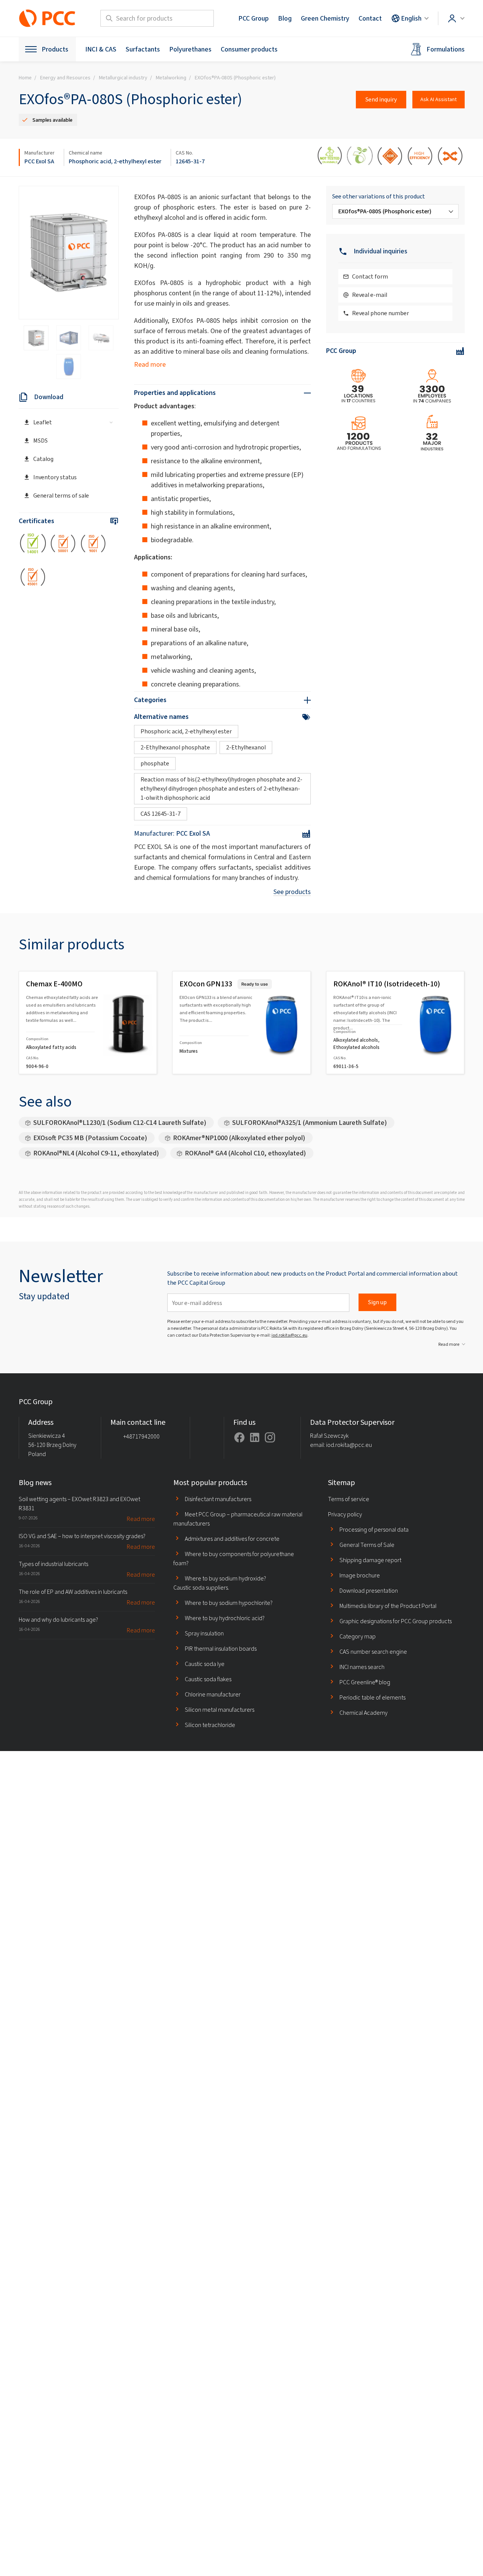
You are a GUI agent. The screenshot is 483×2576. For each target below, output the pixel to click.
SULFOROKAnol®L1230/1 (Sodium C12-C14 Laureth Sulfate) (120, 1123)
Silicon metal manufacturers (220, 1710)
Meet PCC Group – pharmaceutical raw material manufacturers (238, 1519)
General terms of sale (61, 495)
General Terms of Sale (367, 1545)
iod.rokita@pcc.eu (289, 1335)
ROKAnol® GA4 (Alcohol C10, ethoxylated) (245, 1153)
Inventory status (55, 477)
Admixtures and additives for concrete (232, 1539)
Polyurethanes (190, 49)
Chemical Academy (363, 1713)
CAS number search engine (373, 1652)
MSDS (40, 441)
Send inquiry (381, 99)
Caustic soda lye (205, 1664)
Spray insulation (204, 1633)
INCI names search (362, 1667)
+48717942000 (141, 1436)
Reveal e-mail (370, 295)
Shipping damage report (370, 1560)
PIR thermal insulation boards (221, 1649)
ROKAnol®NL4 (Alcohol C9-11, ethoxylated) (96, 1153)
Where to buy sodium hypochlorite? (229, 1603)
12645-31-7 (190, 161)
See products (292, 892)
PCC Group (254, 18)
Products (55, 49)
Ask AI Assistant (439, 99)
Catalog (43, 459)
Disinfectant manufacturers (218, 1499)
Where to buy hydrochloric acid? (225, 1618)
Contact (370, 18)
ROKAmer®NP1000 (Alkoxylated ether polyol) (239, 1138)
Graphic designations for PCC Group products (396, 1621)
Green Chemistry (325, 18)
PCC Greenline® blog (365, 1682)
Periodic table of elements (372, 1697)
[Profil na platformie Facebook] (239, 1437)
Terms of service (349, 1499)
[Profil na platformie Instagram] (270, 1437)
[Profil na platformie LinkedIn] (255, 1437)
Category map (358, 1636)
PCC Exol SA (39, 161)
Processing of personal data (374, 1530)
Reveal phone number (380, 313)
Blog (285, 18)
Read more (150, 364)
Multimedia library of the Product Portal (388, 1606)
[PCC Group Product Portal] (47, 18)
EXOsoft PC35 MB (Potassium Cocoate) (90, 1138)
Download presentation (369, 1591)
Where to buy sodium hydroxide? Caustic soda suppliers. (220, 1583)
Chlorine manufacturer (213, 1694)
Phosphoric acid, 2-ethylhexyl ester (115, 161)
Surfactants (143, 49)
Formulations (446, 49)
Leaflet (43, 422)
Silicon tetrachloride (210, 1725)
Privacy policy (345, 1514)
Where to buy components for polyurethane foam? (234, 1559)
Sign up (377, 1302)
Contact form (370, 276)
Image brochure (360, 1575)
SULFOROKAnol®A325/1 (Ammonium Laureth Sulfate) (309, 1123)
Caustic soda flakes (208, 1679)
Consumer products (249, 49)
